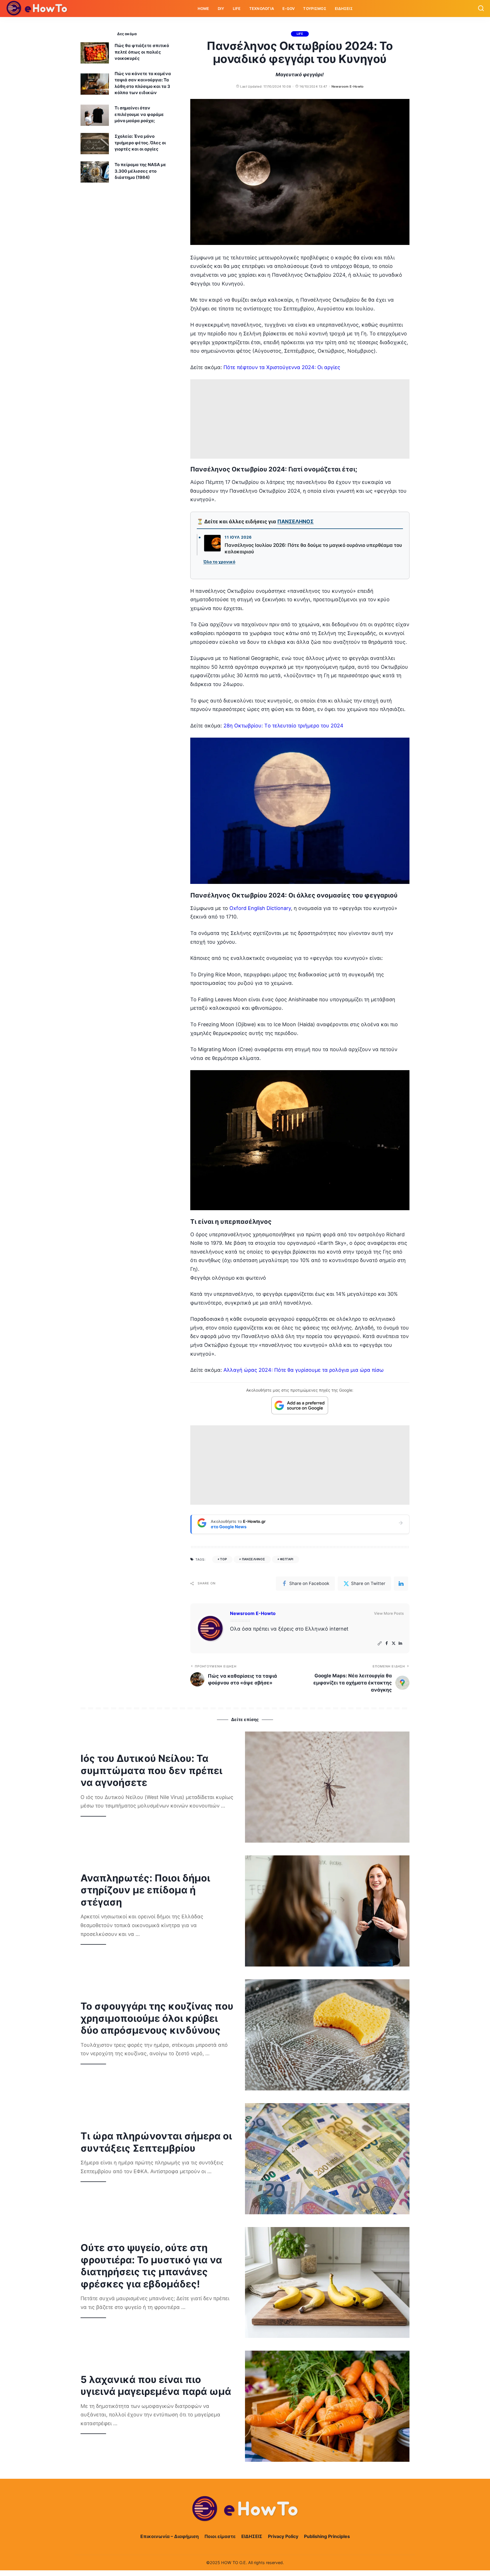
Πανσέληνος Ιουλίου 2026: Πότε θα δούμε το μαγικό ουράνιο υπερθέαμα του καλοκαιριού (313, 549)
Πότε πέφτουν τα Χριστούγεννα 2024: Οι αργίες (282, 367)
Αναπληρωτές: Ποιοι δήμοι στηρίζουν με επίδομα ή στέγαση (145, 1890)
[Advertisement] (300, 419)
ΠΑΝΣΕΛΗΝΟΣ (295, 521)
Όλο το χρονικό (219, 562)
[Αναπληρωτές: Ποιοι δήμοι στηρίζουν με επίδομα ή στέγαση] (327, 1911)
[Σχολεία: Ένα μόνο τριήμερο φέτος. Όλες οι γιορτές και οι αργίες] (95, 144)
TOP (223, 1559)
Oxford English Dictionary (260, 908)
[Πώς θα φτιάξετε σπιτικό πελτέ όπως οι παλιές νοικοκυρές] (95, 53)
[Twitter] (394, 1643)
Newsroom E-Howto (348, 86)
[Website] (380, 1643)
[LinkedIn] (400, 1643)
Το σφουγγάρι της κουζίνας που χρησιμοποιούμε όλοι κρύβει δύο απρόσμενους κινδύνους (157, 2018)
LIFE (300, 34)
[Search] (481, 9)
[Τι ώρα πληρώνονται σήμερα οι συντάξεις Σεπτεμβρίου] (327, 2159)
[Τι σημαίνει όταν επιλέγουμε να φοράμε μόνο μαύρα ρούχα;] (95, 115)
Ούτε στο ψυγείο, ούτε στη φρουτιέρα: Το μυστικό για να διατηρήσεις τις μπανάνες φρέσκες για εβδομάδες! (151, 2266)
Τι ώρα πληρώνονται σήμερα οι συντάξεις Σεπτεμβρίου (156, 2142)
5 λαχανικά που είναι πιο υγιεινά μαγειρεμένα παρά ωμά (156, 2386)
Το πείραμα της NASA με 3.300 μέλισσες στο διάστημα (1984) (140, 171)
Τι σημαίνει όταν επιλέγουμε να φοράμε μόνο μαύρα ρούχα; (139, 114)
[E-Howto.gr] (37, 9)
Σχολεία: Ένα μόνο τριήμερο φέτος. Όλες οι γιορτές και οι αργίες (140, 143)
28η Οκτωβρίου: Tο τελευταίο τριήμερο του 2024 (283, 726)
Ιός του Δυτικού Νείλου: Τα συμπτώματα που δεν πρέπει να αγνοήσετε (151, 1770)
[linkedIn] (401, 1584)
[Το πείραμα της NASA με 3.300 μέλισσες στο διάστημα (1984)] (95, 172)
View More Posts (389, 1613)
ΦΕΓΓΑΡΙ (287, 1559)
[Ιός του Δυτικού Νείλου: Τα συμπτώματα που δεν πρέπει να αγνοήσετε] (327, 1787)
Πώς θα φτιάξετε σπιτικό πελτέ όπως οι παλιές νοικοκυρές (142, 52)
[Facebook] (387, 1643)
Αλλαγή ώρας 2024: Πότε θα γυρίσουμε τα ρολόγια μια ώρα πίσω (304, 1370)
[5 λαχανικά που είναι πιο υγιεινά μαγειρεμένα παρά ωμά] (327, 2406)
